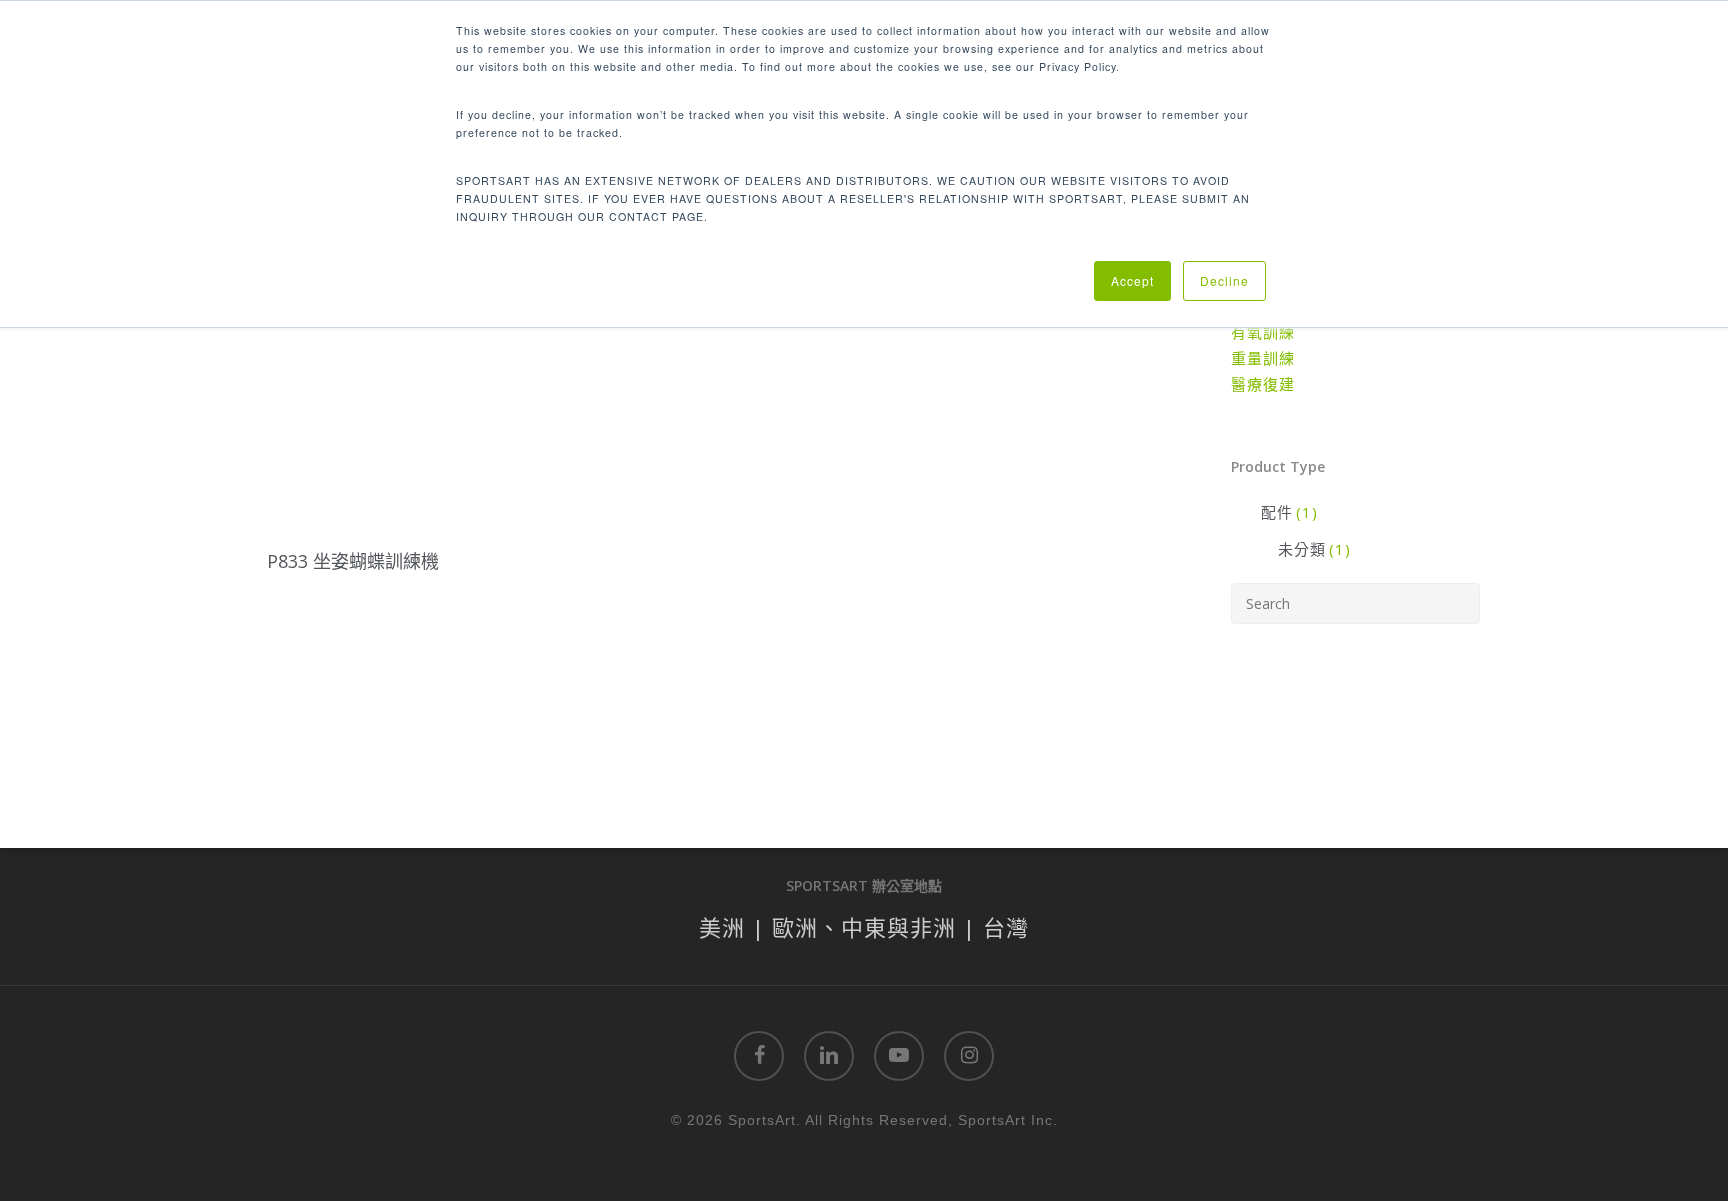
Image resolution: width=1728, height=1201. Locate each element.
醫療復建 (1263, 384)
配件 (1289, 512)
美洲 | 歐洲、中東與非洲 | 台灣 (864, 927)
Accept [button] (1132, 280)
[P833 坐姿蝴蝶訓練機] (354, 407)
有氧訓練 (1263, 332)
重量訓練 (1263, 358)
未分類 (1314, 549)
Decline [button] (1224, 280)
